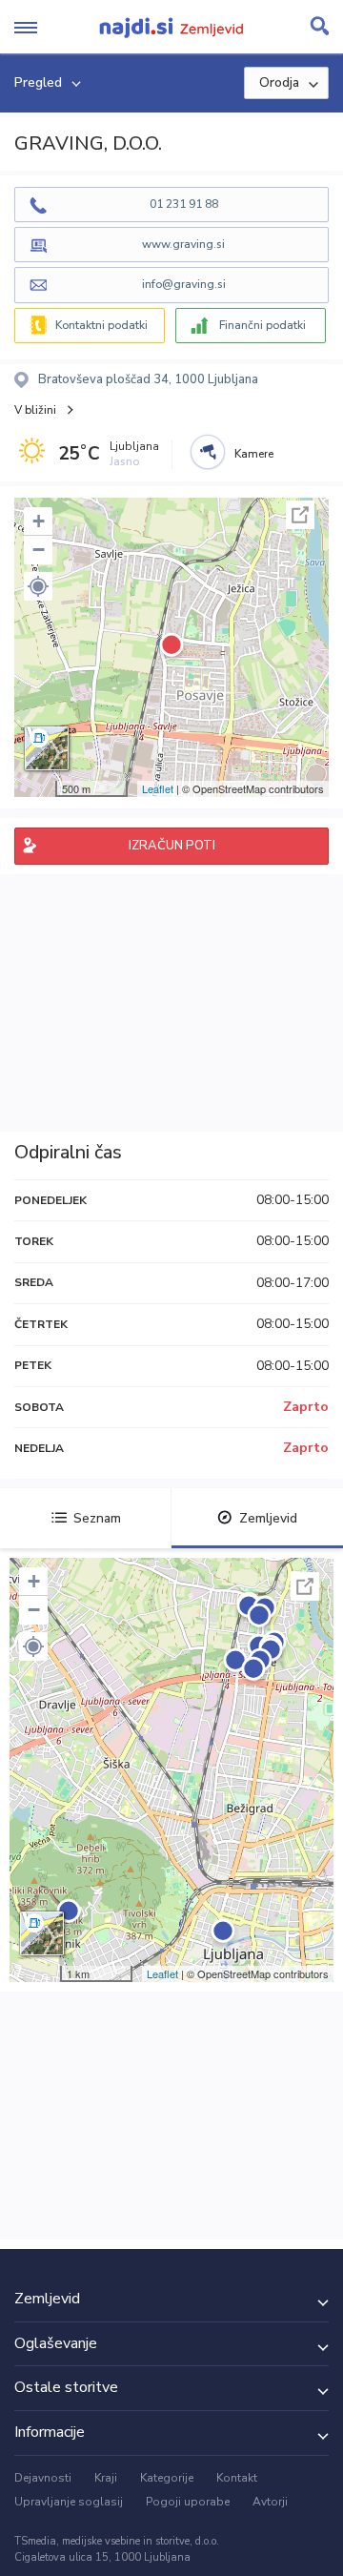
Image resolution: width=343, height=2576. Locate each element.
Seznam (97, 1518)
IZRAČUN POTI (172, 846)
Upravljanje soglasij (69, 2502)
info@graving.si (184, 284)
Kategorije (167, 2478)
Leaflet (158, 788)
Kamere (254, 454)
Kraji (106, 2478)
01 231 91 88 (184, 204)
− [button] (39, 550)
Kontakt (237, 2478)
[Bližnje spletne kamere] (208, 452)
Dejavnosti (43, 2478)
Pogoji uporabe (188, 2502)
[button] (38, 586)
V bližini (35, 410)
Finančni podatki (262, 325)
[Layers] (47, 748)
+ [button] (39, 521)
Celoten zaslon (300, 515)
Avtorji (270, 2502)
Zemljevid (268, 1518)
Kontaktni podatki (101, 325)
